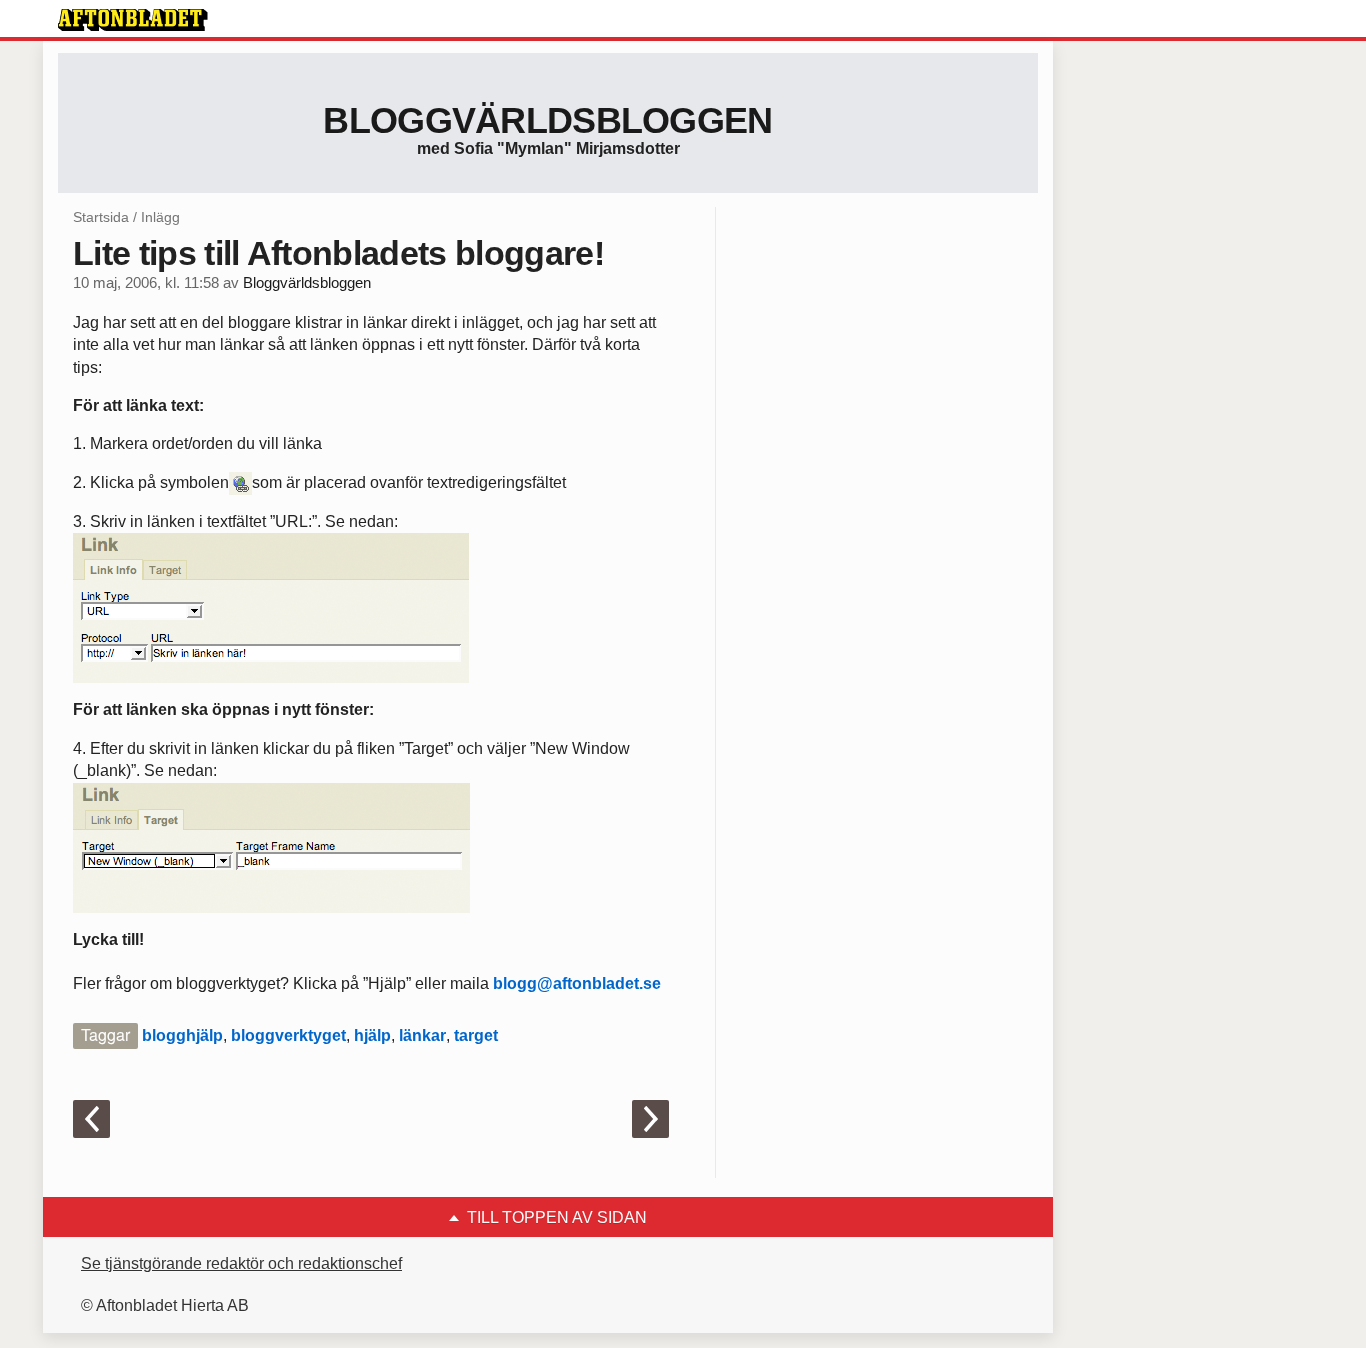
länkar (422, 1035)
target (476, 1035)
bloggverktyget (288, 1035)
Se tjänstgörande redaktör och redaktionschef (241, 1263)
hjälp (372, 1035)
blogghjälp (182, 1035)
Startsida (101, 217)
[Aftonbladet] (133, 20)
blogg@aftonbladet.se (577, 983)
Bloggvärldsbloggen (547, 120)
